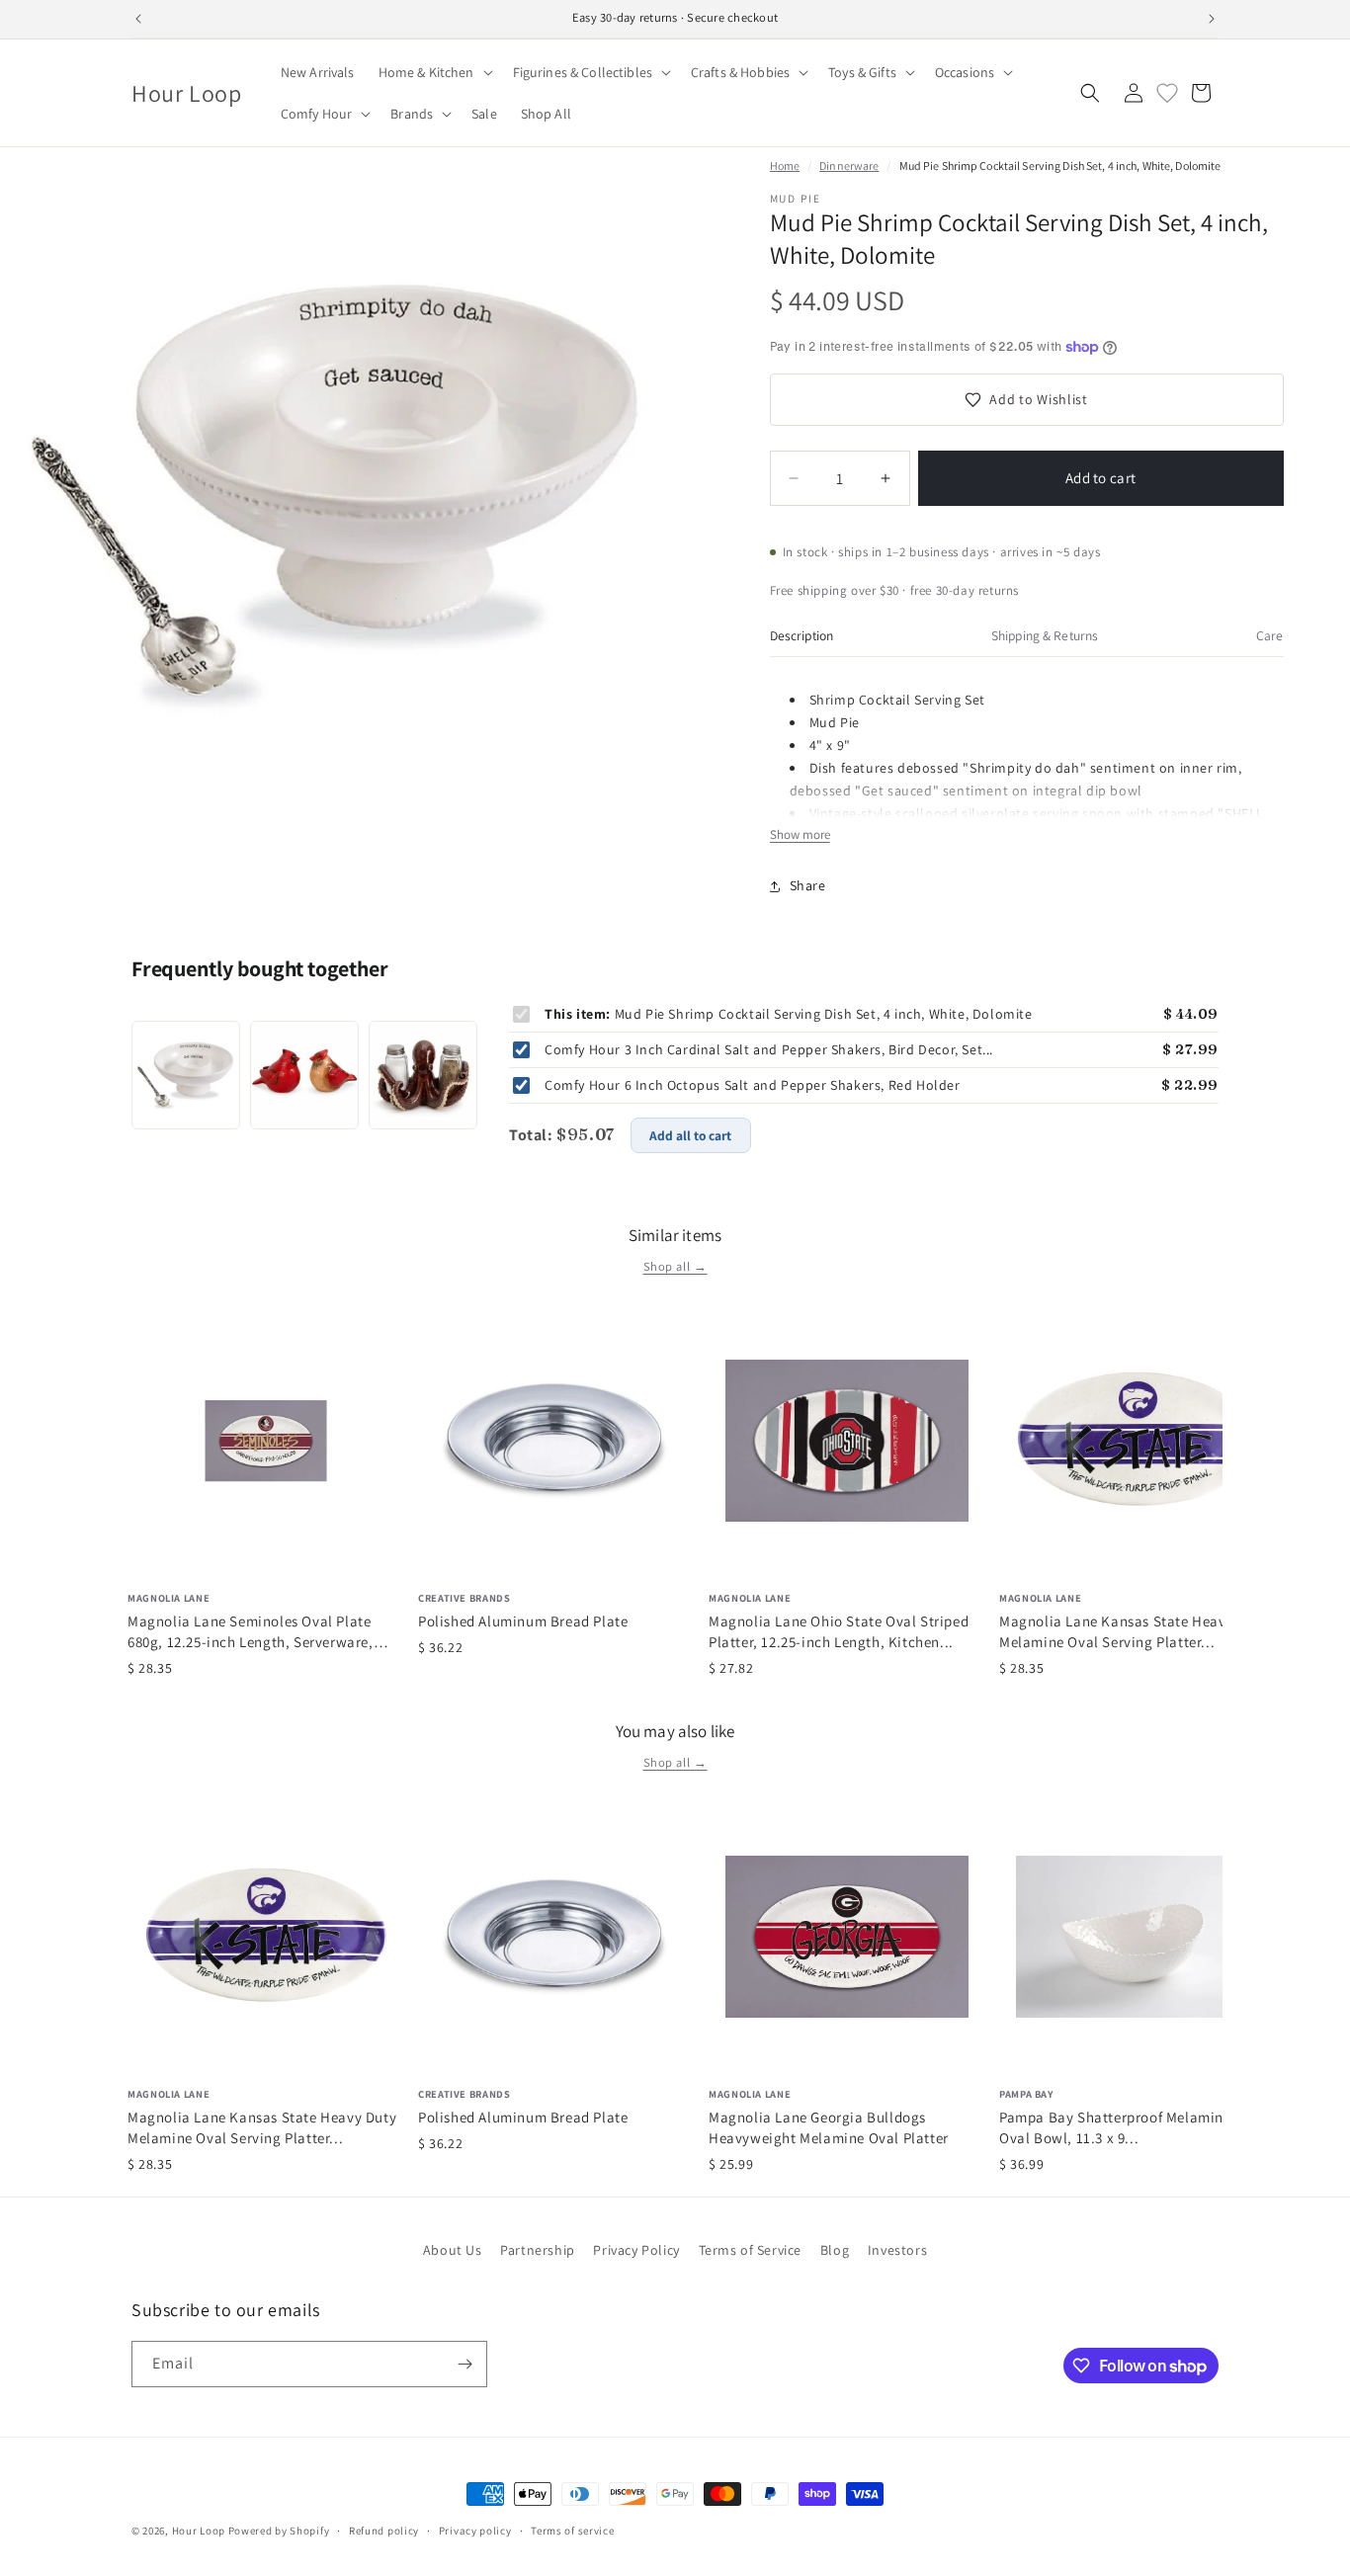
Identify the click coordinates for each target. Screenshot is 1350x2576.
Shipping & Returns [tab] (1045, 635)
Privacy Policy (636, 2250)
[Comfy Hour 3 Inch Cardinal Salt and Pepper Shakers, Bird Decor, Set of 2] (304, 1075)
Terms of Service (751, 2250)
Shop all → (675, 1266)
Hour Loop (199, 2531)
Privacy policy (475, 2531)
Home (785, 166)
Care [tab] (1270, 635)
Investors (897, 2250)
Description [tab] (802, 635)
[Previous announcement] (138, 19)
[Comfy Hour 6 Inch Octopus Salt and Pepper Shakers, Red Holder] (423, 1075)
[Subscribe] (464, 2364)
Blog (835, 2250)
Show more (800, 834)
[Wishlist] (1167, 93)
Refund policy (384, 2531)
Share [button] (808, 885)
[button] (434, 72)
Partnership (538, 2250)
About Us (453, 2250)
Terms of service (572, 2531)
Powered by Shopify (279, 2531)
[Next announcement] (1212, 19)
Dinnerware (849, 166)
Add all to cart (690, 1135)
